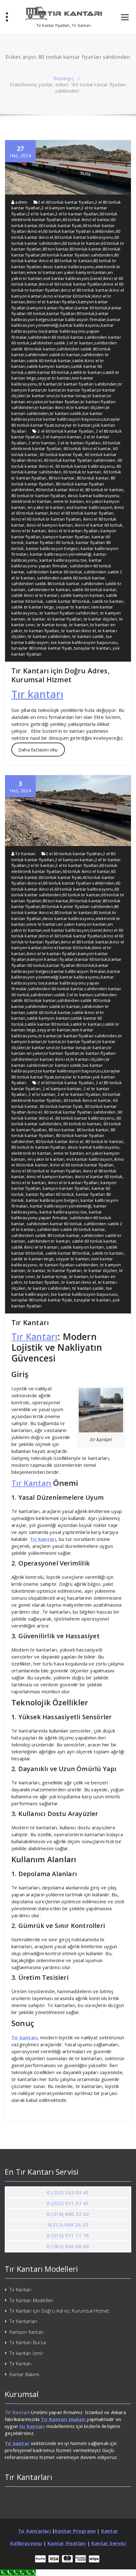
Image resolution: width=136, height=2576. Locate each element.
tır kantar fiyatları (79, 390)
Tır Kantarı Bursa (28, 2342)
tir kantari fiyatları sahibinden (88, 384)
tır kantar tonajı (71, 396)
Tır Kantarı (30, 1322)
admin (21, 202)
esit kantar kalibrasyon (66, 278)
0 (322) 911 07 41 (68, 2203)
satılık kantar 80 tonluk (47, 372)
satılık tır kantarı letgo (33, 607)
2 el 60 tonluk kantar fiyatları (66, 202)
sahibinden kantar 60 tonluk (54, 572)
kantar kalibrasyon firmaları (79, 319)
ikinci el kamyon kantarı (50, 525)
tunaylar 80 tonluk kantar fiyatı (42, 648)
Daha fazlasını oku (38, 750)
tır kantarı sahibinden (49, 636)
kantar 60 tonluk (92, 308)
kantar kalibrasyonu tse (63, 560)
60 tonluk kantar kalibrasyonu (84, 237)
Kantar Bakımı (24, 2374)
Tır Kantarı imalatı (63, 2419)
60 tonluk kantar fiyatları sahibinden (79, 231)
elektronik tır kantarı (31, 501)
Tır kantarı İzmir (26, 2353)
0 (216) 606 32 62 (68, 2214)
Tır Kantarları (23, 2321)
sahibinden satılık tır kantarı (53, 355)
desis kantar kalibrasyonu (69, 267)
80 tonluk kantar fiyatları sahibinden (77, 255)
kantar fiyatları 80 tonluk (71, 313)
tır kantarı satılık (66, 413)
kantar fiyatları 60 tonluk (50, 542)
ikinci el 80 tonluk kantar (85, 290)
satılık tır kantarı (86, 372)
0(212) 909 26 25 (68, 2225)
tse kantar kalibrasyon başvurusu (69, 419)
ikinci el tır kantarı (29, 531)
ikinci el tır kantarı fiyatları (52, 302)
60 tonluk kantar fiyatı (60, 225)
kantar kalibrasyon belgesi (52, 548)
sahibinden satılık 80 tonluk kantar (45, 584)
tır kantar (52, 390)
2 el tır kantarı (41, 214)
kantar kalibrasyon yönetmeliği (61, 554)
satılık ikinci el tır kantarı (35, 595)
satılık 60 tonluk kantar (49, 361)
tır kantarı (97, 396)
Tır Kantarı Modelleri (31, 2300)
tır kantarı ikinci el (52, 407)
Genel (96, 278)
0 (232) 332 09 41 (68, 2192)
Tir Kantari (25, 854)
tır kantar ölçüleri (101, 619)
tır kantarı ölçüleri (88, 407)
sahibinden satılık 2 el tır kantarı (62, 343)
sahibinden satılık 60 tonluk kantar (71, 578)
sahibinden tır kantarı (49, 590)
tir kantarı (32, 2426)
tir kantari (48, 384)
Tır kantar (17, 2443)
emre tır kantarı (42, 272)
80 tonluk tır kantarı (73, 261)
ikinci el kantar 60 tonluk (67, 296)
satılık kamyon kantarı (48, 366)
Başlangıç (64, 78)
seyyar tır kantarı (54, 378)
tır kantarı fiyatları (62, 402)
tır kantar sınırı (41, 396)
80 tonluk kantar (86, 249)
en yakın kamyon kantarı (82, 272)
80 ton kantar (56, 249)
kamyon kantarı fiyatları (51, 308)
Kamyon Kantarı (27, 2332)
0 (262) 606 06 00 (68, 2246)
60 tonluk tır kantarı (81, 243)
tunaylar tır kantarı (74, 425)
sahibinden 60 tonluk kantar (56, 337)
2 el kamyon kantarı (61, 208)
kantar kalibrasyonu (80, 325)
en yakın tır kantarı (46, 507)
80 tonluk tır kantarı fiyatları (38, 496)
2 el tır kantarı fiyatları (77, 214)
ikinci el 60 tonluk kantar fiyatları (71, 284)
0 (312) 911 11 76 (68, 2235)
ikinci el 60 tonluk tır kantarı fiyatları (46, 519)
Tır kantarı (37, 694)
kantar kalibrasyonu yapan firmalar (57, 563)
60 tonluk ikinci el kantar (86, 219)
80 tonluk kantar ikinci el (59, 490)
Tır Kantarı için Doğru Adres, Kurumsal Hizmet (61, 675)
